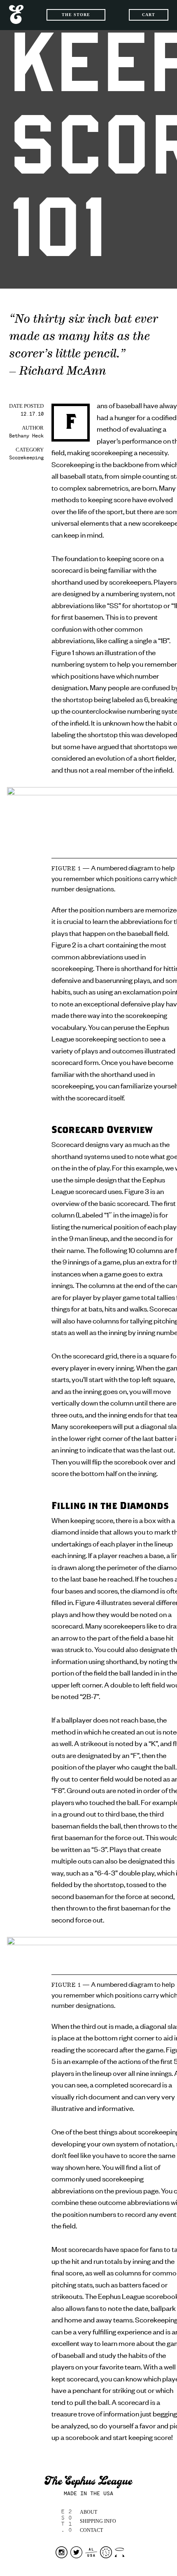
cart (149, 15)
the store (76, 15)
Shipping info (98, 2521)
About (88, 2512)
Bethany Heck (26, 436)
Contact (91, 2530)
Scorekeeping (26, 458)
